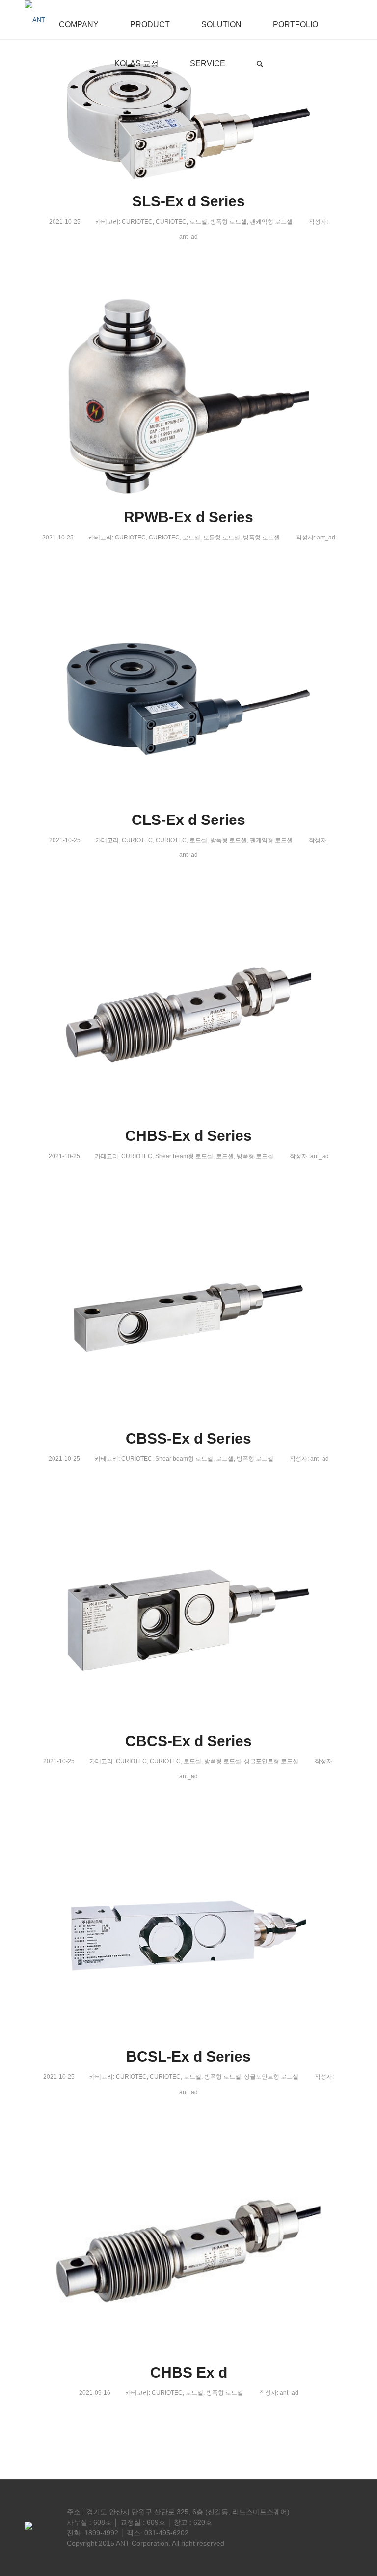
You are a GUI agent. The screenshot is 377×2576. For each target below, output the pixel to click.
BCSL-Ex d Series (188, 2056)
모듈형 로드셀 (222, 538)
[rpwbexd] (188, 396)
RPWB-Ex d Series (188, 517)
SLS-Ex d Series (188, 201)
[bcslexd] (188, 1936)
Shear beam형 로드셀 (184, 1156)
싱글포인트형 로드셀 (271, 1761)
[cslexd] (188, 699)
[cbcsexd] (188, 1620)
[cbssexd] (188, 1317)
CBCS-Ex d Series (188, 1741)
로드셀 (198, 222)
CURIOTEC (137, 222)
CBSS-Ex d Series (188, 1438)
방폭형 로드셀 (229, 222)
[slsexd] (188, 122)
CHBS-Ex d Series (188, 1136)
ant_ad (188, 237)
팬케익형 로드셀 (271, 222)
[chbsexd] (188, 1015)
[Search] (260, 59)
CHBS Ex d (189, 2372)
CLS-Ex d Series (188, 820)
